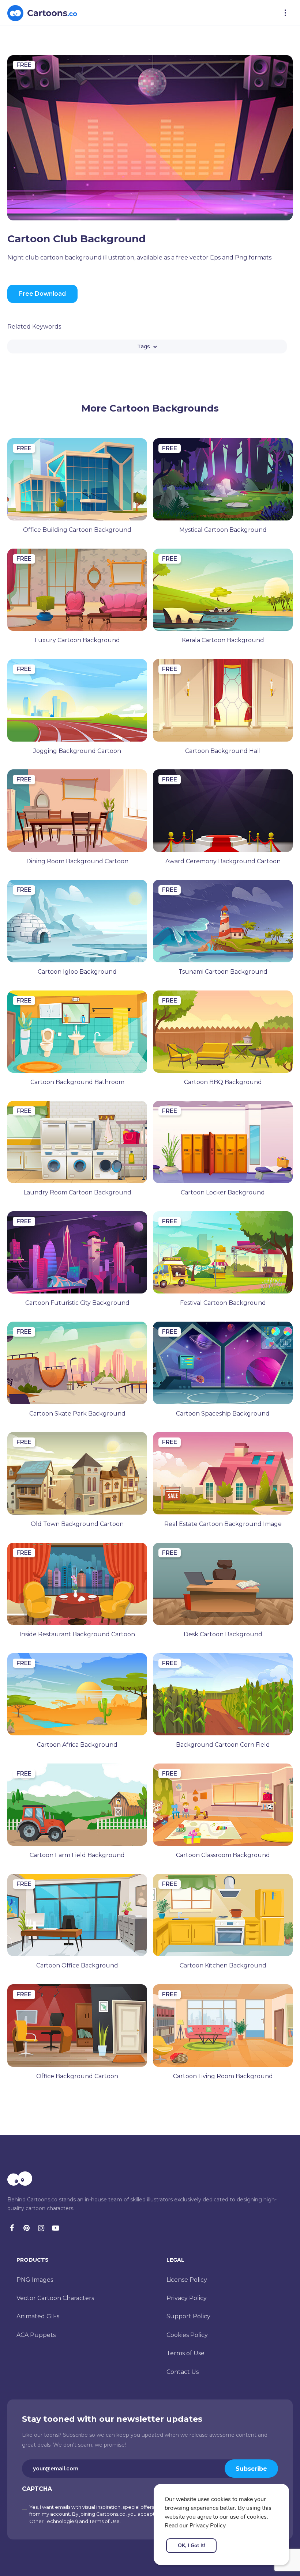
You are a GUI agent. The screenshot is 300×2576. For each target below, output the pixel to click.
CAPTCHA (37, 2489)
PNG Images (35, 2280)
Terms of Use (185, 2353)
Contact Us (183, 2372)
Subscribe (251, 2469)
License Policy (187, 2280)
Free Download (42, 294)
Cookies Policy (187, 2335)
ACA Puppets (36, 2335)
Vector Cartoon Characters (55, 2298)
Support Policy (188, 2316)
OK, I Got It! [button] (191, 2545)
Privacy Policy (187, 2298)
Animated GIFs (38, 2316)
